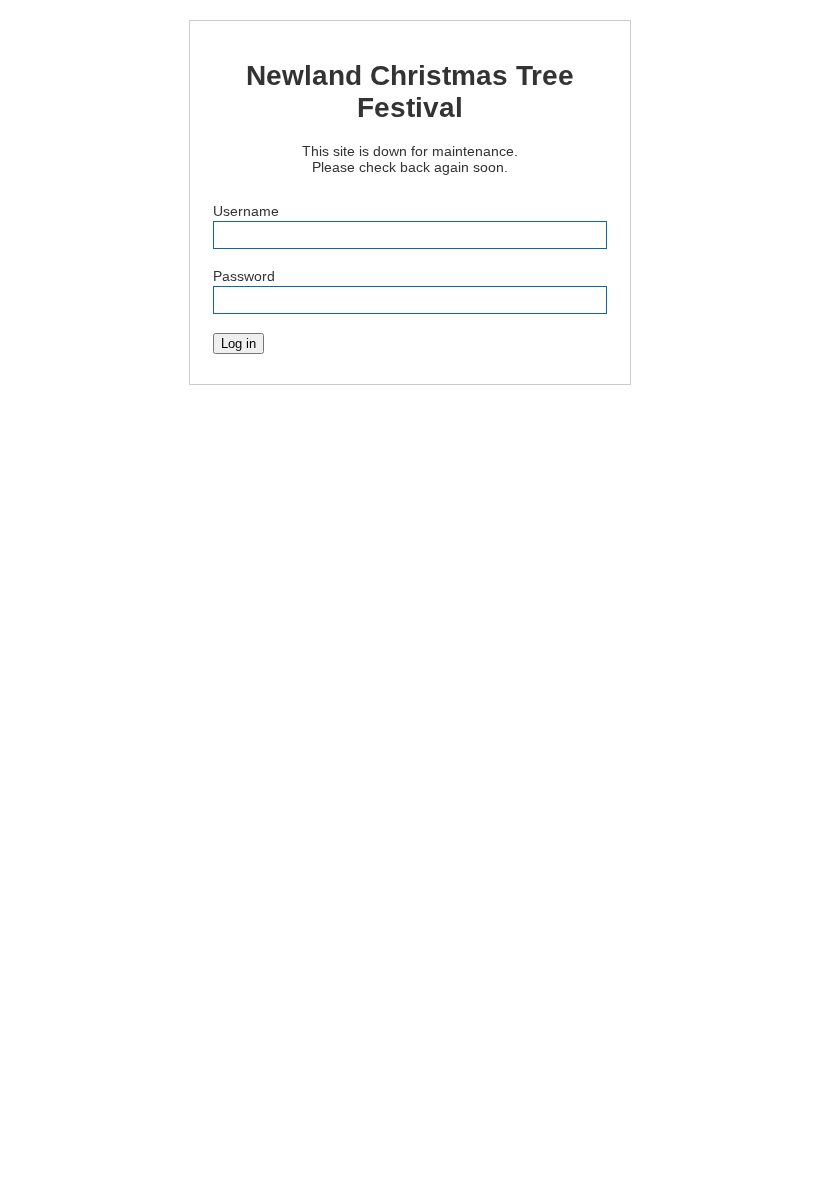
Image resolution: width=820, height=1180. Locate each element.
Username (246, 211)
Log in (238, 343)
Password (244, 276)
